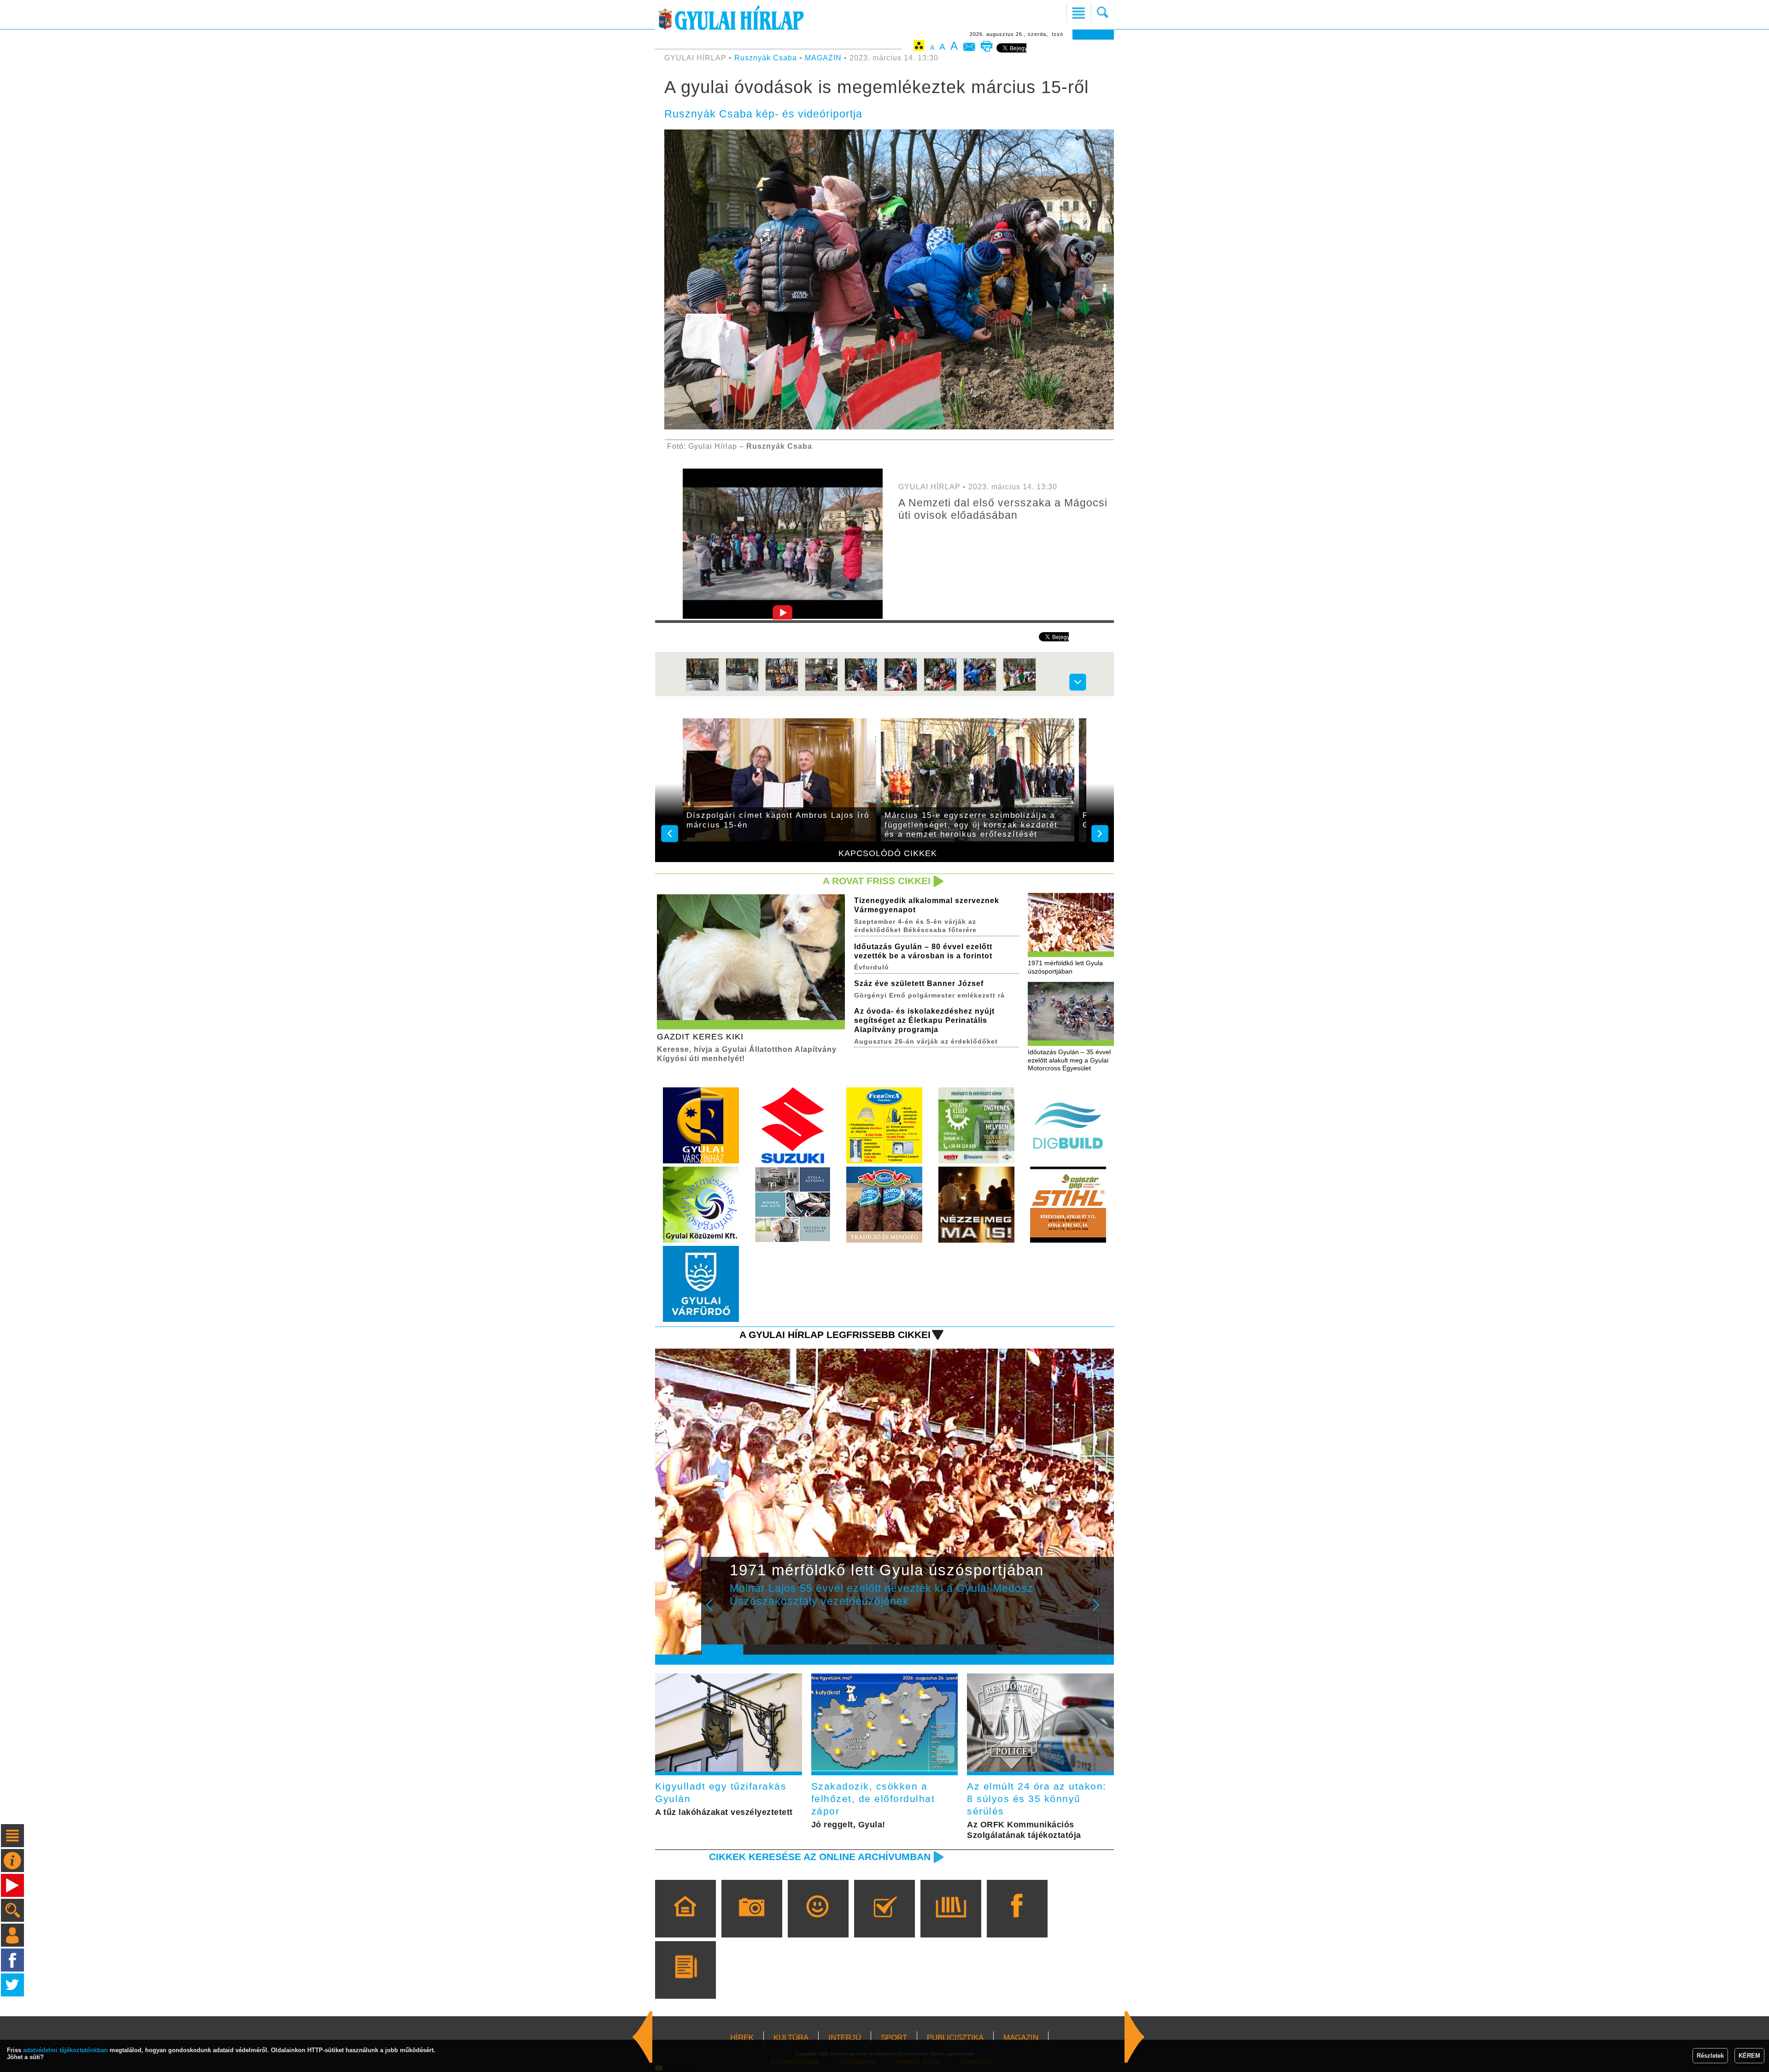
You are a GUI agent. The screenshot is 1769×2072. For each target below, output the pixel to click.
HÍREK (742, 2038)
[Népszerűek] (818, 1922)
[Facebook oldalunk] (1017, 1922)
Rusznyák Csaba (766, 58)
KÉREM (1749, 2056)
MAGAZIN (823, 58)
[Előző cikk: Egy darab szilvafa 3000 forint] (1135, 2037)
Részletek (1710, 2056)
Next (1101, 1611)
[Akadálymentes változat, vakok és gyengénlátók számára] (919, 47)
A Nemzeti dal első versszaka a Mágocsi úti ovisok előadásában (1003, 509)
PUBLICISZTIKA (955, 2038)
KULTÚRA (791, 2038)
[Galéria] (752, 1922)
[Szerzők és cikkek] (685, 1983)
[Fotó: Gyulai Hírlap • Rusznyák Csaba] (703, 690)
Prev (715, 1611)
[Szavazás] (884, 1922)
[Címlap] (685, 1922)
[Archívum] (951, 1922)
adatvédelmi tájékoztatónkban (65, 2050)
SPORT (894, 2038)
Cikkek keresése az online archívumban (820, 1857)
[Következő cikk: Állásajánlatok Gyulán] (643, 2037)
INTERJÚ (845, 2038)
